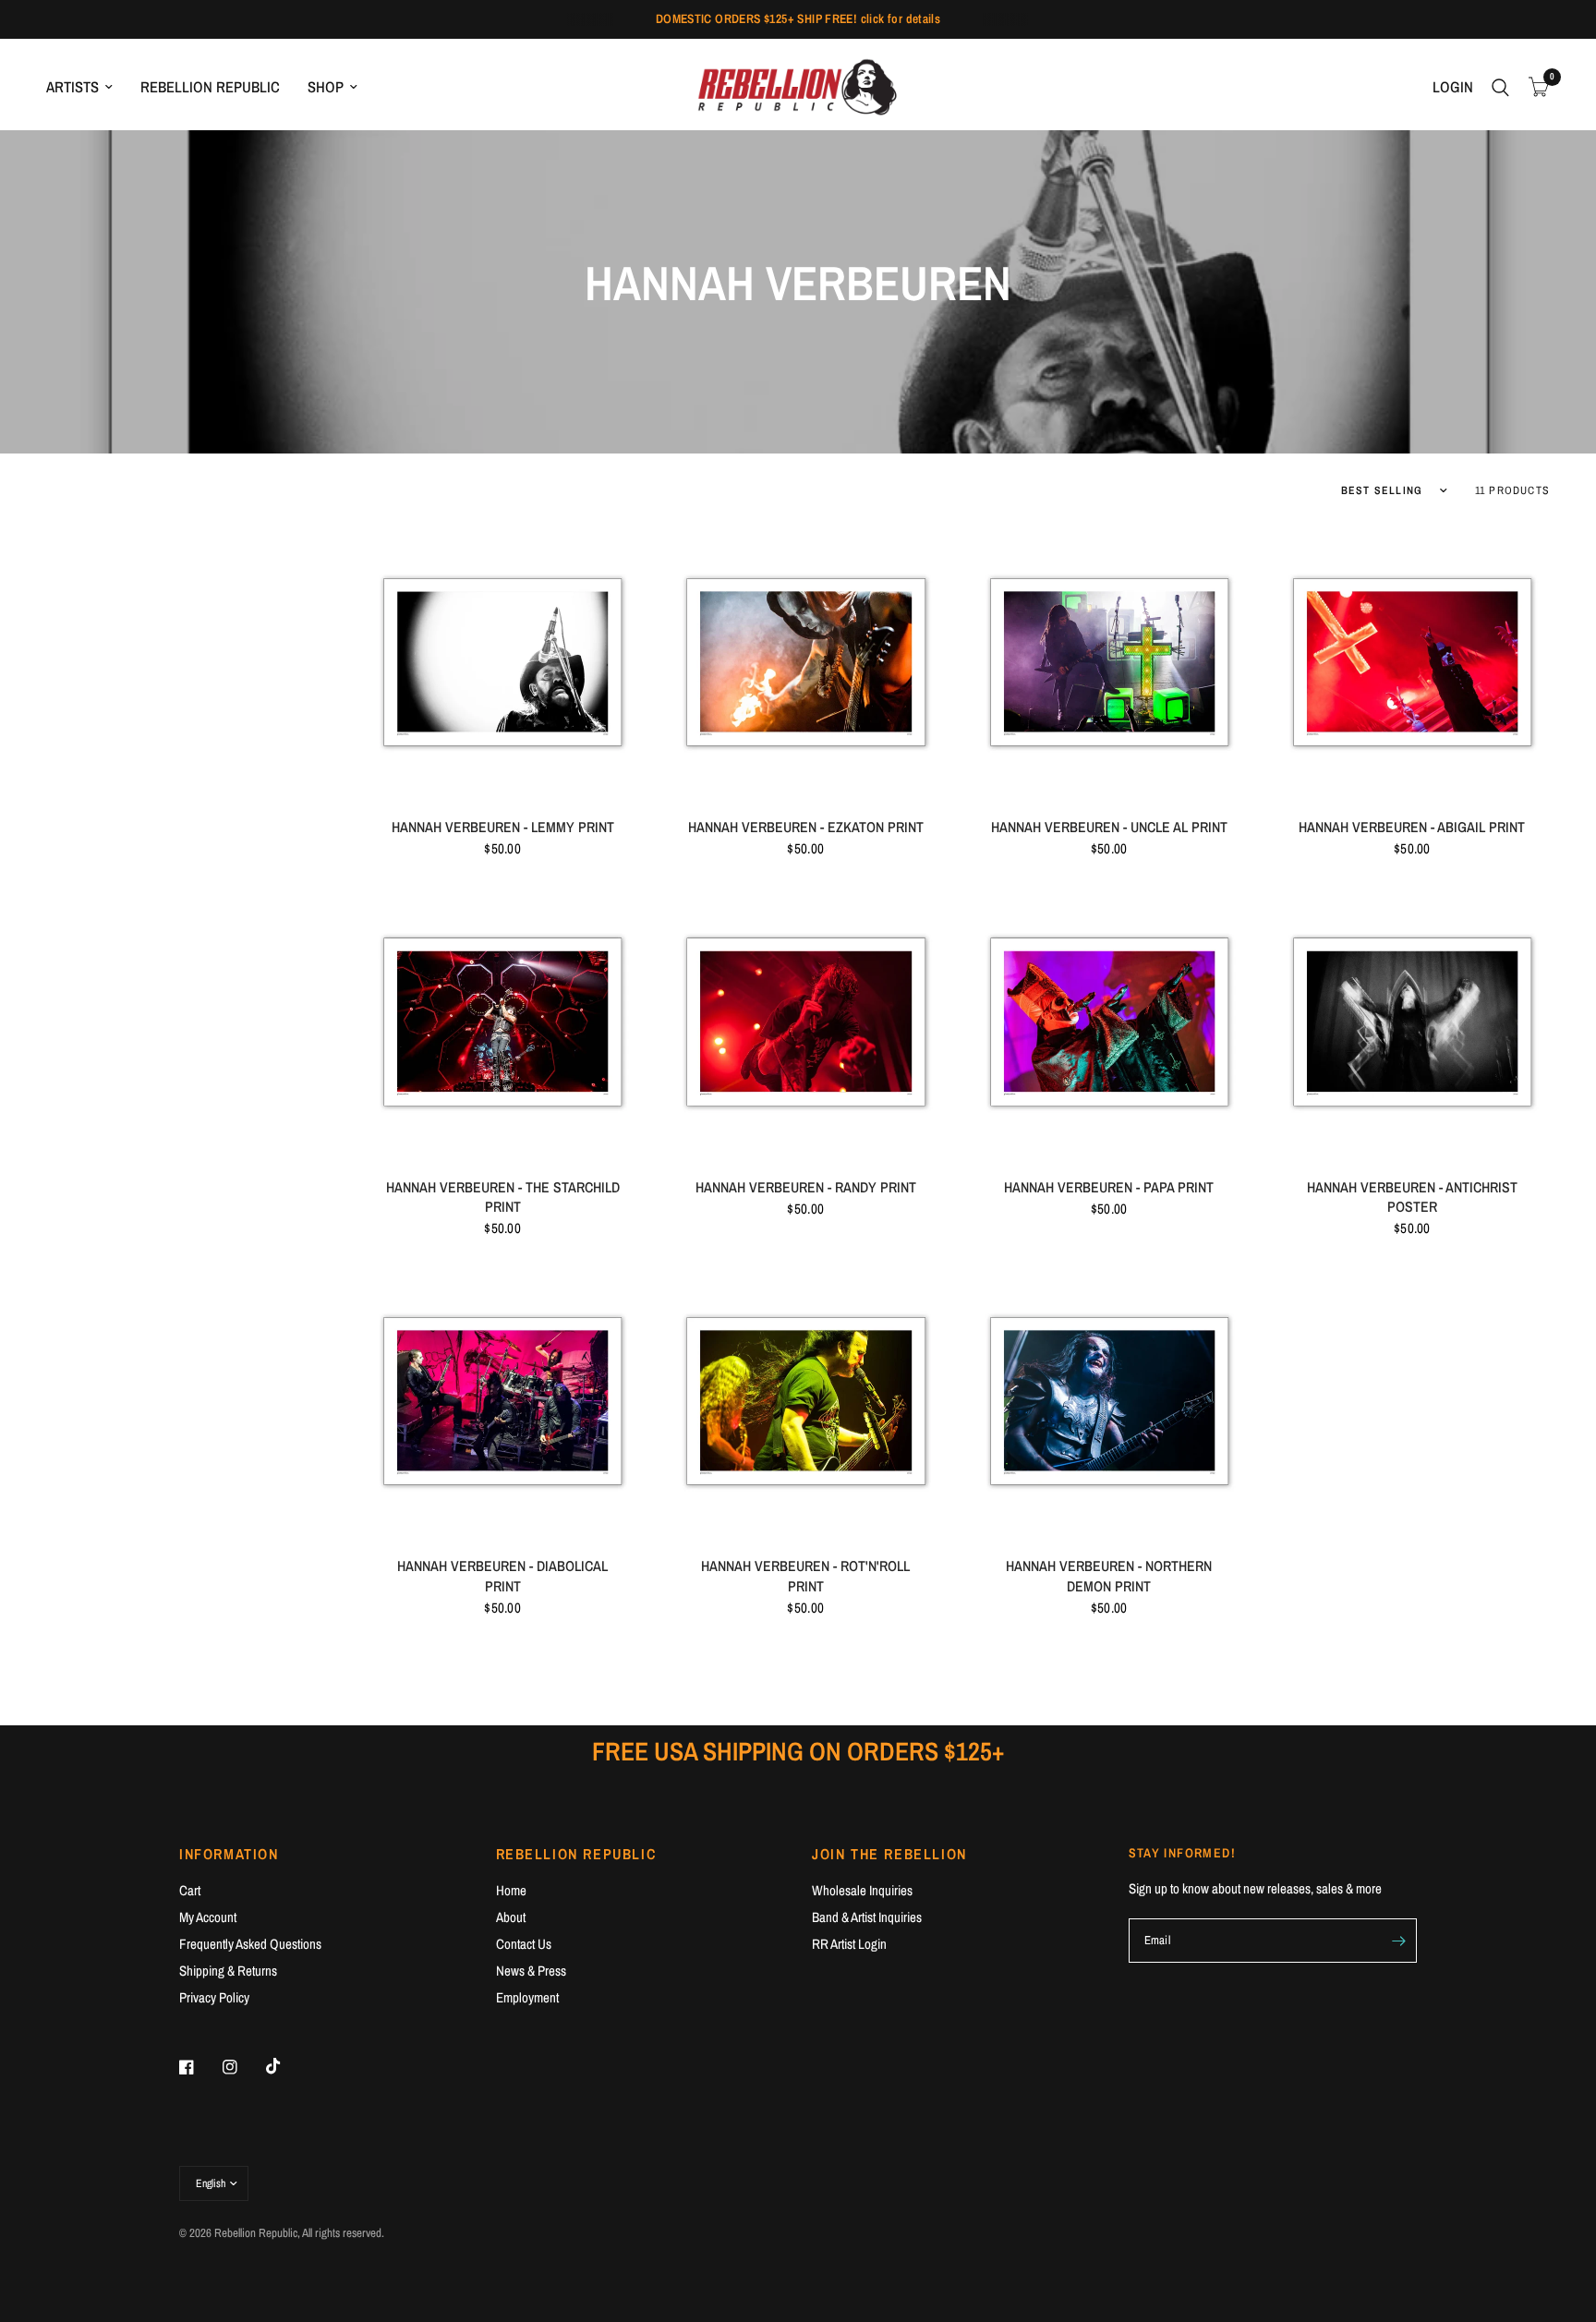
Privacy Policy (214, 1997)
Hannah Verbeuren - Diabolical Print (502, 1576)
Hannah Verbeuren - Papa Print (1109, 1187)
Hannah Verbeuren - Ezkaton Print (806, 827)
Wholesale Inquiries (862, 1890)
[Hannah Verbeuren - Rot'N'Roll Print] (805, 1400)
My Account (208, 1917)
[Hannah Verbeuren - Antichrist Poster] (1412, 1021)
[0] (1534, 87)
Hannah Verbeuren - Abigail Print (1412, 827)
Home (511, 1890)
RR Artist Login (849, 1944)
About (511, 1917)
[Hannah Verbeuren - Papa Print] (1109, 1021)
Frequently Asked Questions (250, 1944)
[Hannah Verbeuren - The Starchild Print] (502, 1021)
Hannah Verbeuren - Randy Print (806, 1187)
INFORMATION (229, 1854)
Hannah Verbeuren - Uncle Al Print (1109, 827)
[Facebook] (199, 2067)
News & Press (531, 1971)
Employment (527, 1997)
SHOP (326, 87)
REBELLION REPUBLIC (210, 87)
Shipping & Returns (228, 1971)
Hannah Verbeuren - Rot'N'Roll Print (805, 1576)
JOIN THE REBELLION (889, 1854)
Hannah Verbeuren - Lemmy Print (503, 827)
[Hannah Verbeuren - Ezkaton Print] (805, 661)
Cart (190, 1890)
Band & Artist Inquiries (867, 1917)
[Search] (1500, 87)
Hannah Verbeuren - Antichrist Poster (1412, 1197)
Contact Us (524, 1944)
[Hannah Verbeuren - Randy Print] (805, 1021)
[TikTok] (286, 2066)
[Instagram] (243, 2067)
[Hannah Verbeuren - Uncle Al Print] (1109, 661)
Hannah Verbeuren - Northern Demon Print (1109, 1576)
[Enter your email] (1398, 1941)
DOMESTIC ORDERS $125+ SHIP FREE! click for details (798, 18)
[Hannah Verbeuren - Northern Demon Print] (1109, 1400)
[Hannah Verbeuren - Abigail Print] (1412, 661)
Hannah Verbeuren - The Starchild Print (503, 1197)
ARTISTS (73, 87)
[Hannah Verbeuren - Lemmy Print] (502, 661)
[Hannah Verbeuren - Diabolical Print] (502, 1400)
